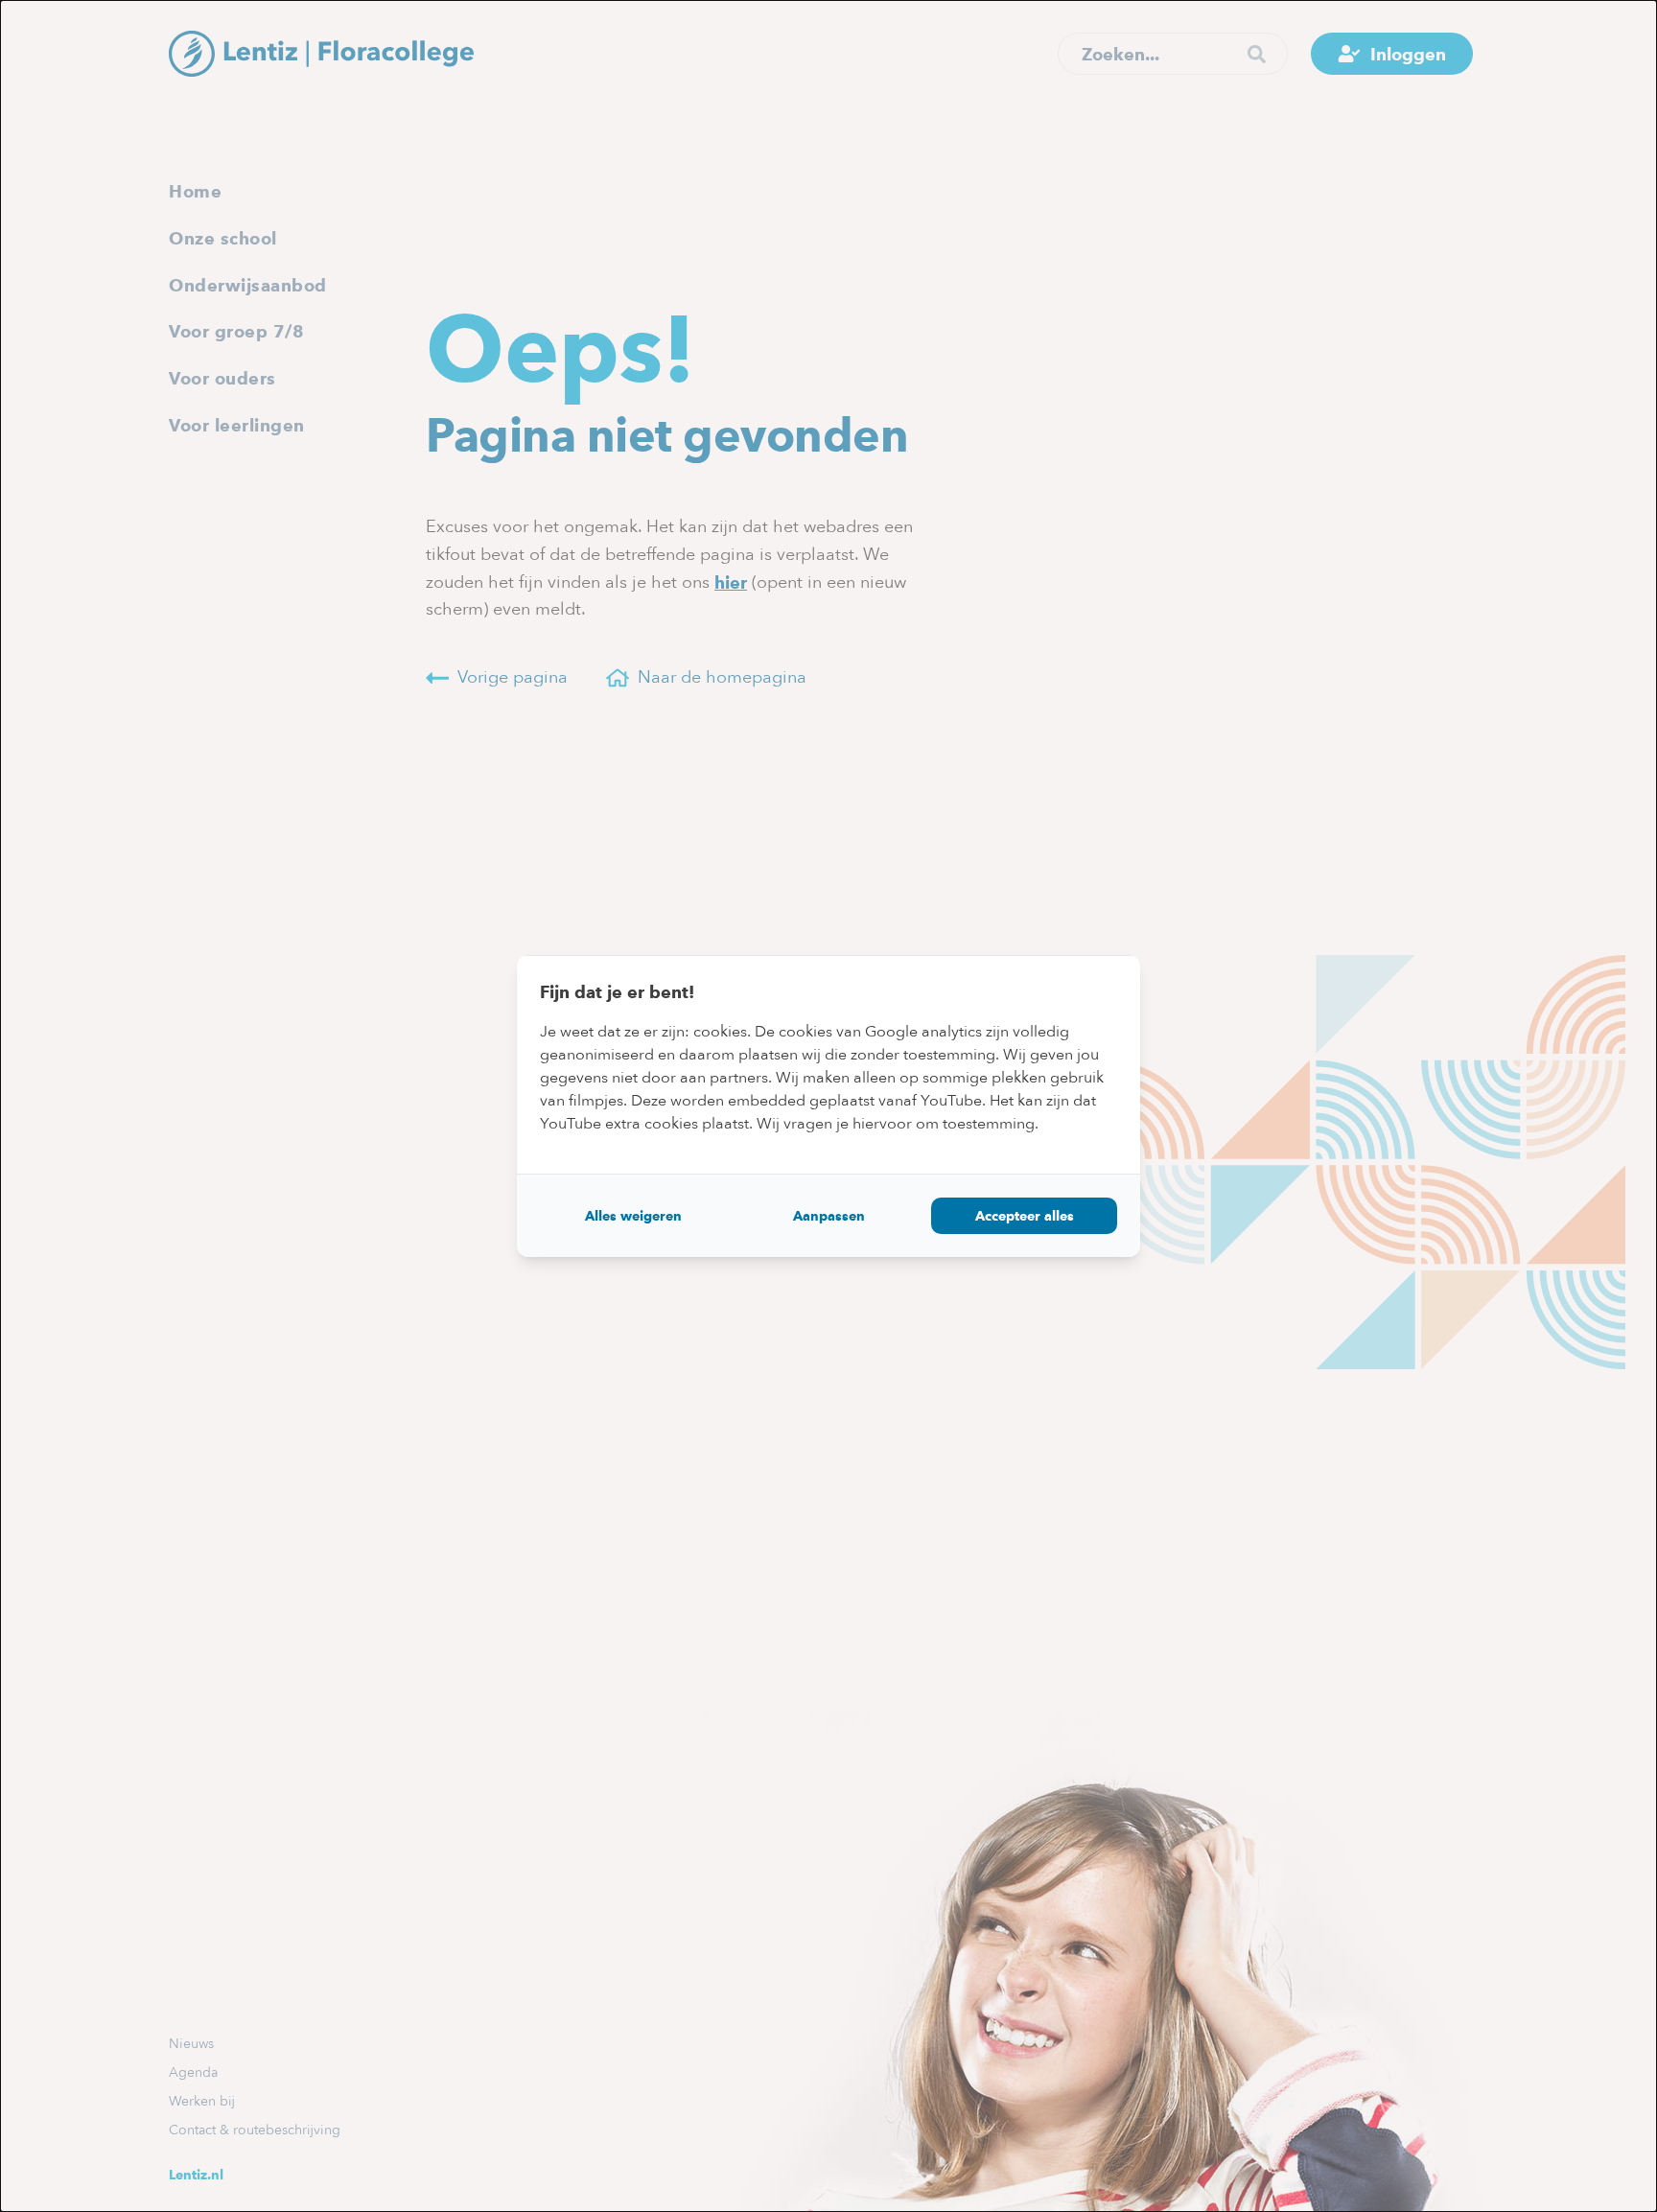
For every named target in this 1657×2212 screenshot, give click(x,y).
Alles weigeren (633, 1216)
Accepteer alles (1025, 1216)
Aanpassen (829, 1216)
